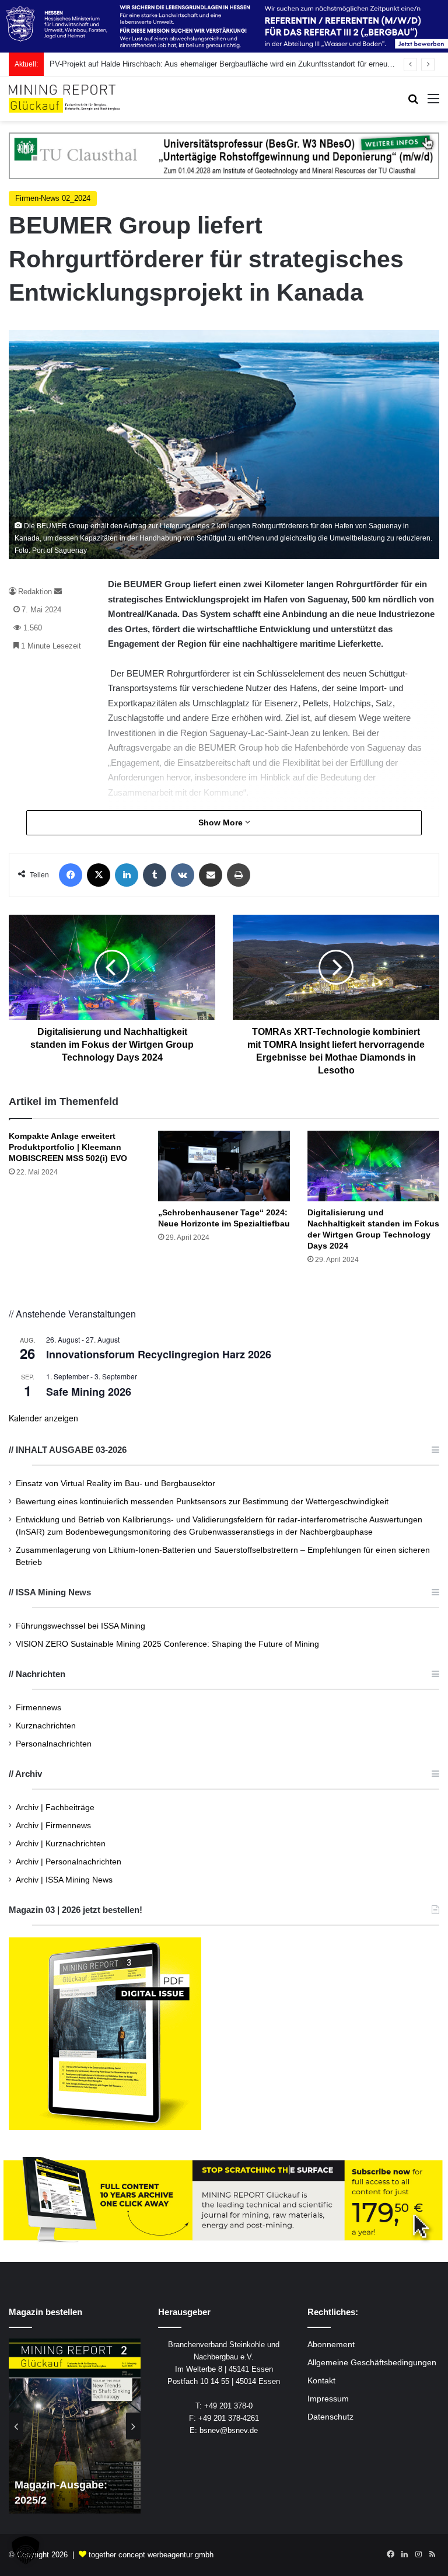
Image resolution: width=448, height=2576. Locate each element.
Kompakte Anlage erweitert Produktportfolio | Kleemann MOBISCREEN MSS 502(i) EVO (68, 1147)
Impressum (328, 2399)
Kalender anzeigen (43, 1418)
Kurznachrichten (46, 1726)
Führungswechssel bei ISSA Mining (80, 1626)
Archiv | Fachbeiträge (55, 1808)
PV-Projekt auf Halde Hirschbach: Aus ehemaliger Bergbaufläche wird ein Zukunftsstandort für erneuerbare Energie (243, 64)
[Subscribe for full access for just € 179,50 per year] (224, 2200)
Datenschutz (330, 2417)
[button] (26, 2550)
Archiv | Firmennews (53, 1826)
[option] (75, 2426)
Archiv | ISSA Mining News (64, 1880)
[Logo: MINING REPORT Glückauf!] (64, 99)
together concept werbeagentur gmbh (151, 2555)
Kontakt (321, 2381)
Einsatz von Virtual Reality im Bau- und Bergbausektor (116, 1484)
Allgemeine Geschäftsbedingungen (372, 2363)
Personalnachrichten (54, 1744)
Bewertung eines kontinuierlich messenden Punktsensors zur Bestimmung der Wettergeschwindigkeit (202, 1502)
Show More (222, 822)
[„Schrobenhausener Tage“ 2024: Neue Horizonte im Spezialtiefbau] (224, 1166)
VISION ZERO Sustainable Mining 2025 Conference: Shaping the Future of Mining (167, 1644)
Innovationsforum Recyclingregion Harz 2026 (159, 1354)
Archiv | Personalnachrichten (69, 1862)
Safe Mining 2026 (89, 1392)
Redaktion (35, 592)
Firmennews (38, 1708)
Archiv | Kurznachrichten (61, 1844)
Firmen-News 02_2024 (53, 198)
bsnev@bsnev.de (229, 2430)
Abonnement (331, 2345)
